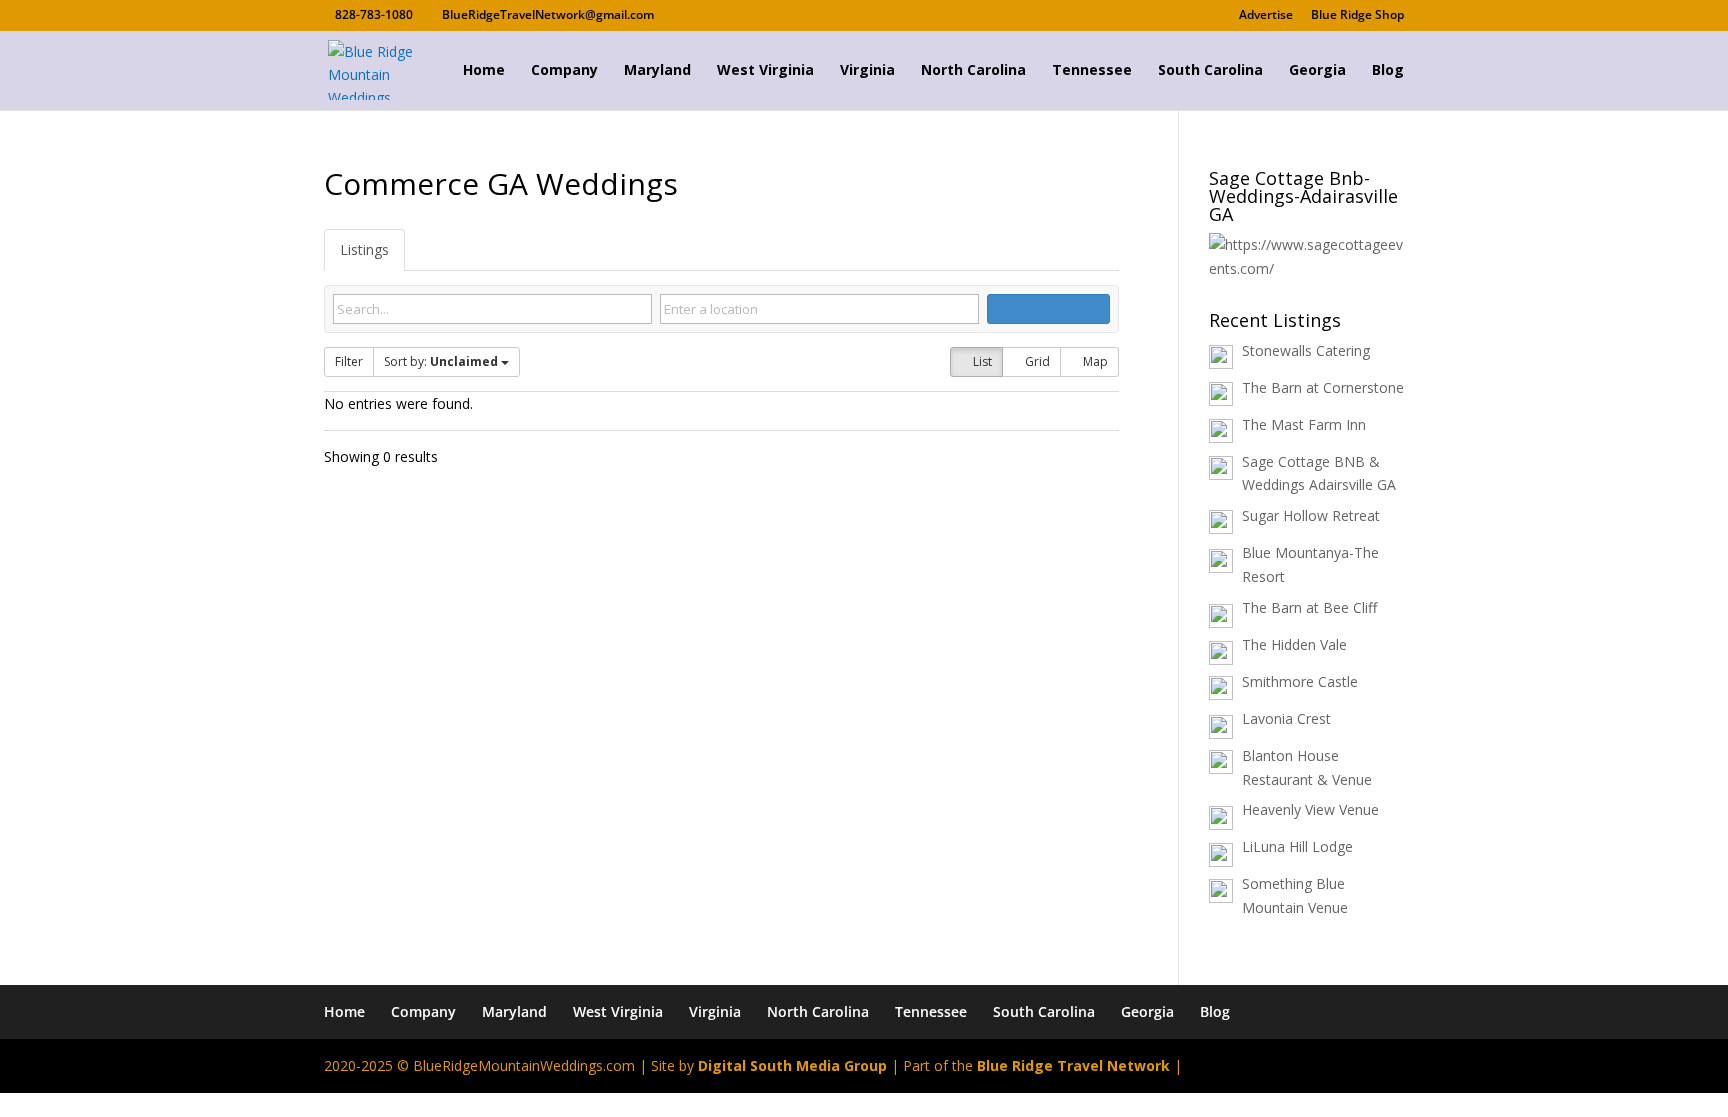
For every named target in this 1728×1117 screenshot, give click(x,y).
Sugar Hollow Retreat (1311, 515)
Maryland (657, 71)
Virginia (867, 71)
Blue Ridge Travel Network (1073, 1065)
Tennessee (1092, 71)
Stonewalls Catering (1306, 350)
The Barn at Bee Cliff (1309, 607)
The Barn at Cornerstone (1323, 387)
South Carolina (1210, 71)
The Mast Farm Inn (1304, 424)
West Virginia (765, 71)
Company (564, 71)
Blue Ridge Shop (1357, 16)
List (981, 361)
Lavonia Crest (1286, 718)
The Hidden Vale (1294, 644)
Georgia (1317, 71)
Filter (349, 361)
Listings (364, 249)
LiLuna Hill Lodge (1297, 846)
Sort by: (441, 361)
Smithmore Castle (1300, 681)
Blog (1388, 71)
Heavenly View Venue (1310, 809)
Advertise (1266, 16)
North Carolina (973, 71)
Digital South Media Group (792, 1065)
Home (484, 71)
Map (1094, 361)
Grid (1036, 361)
